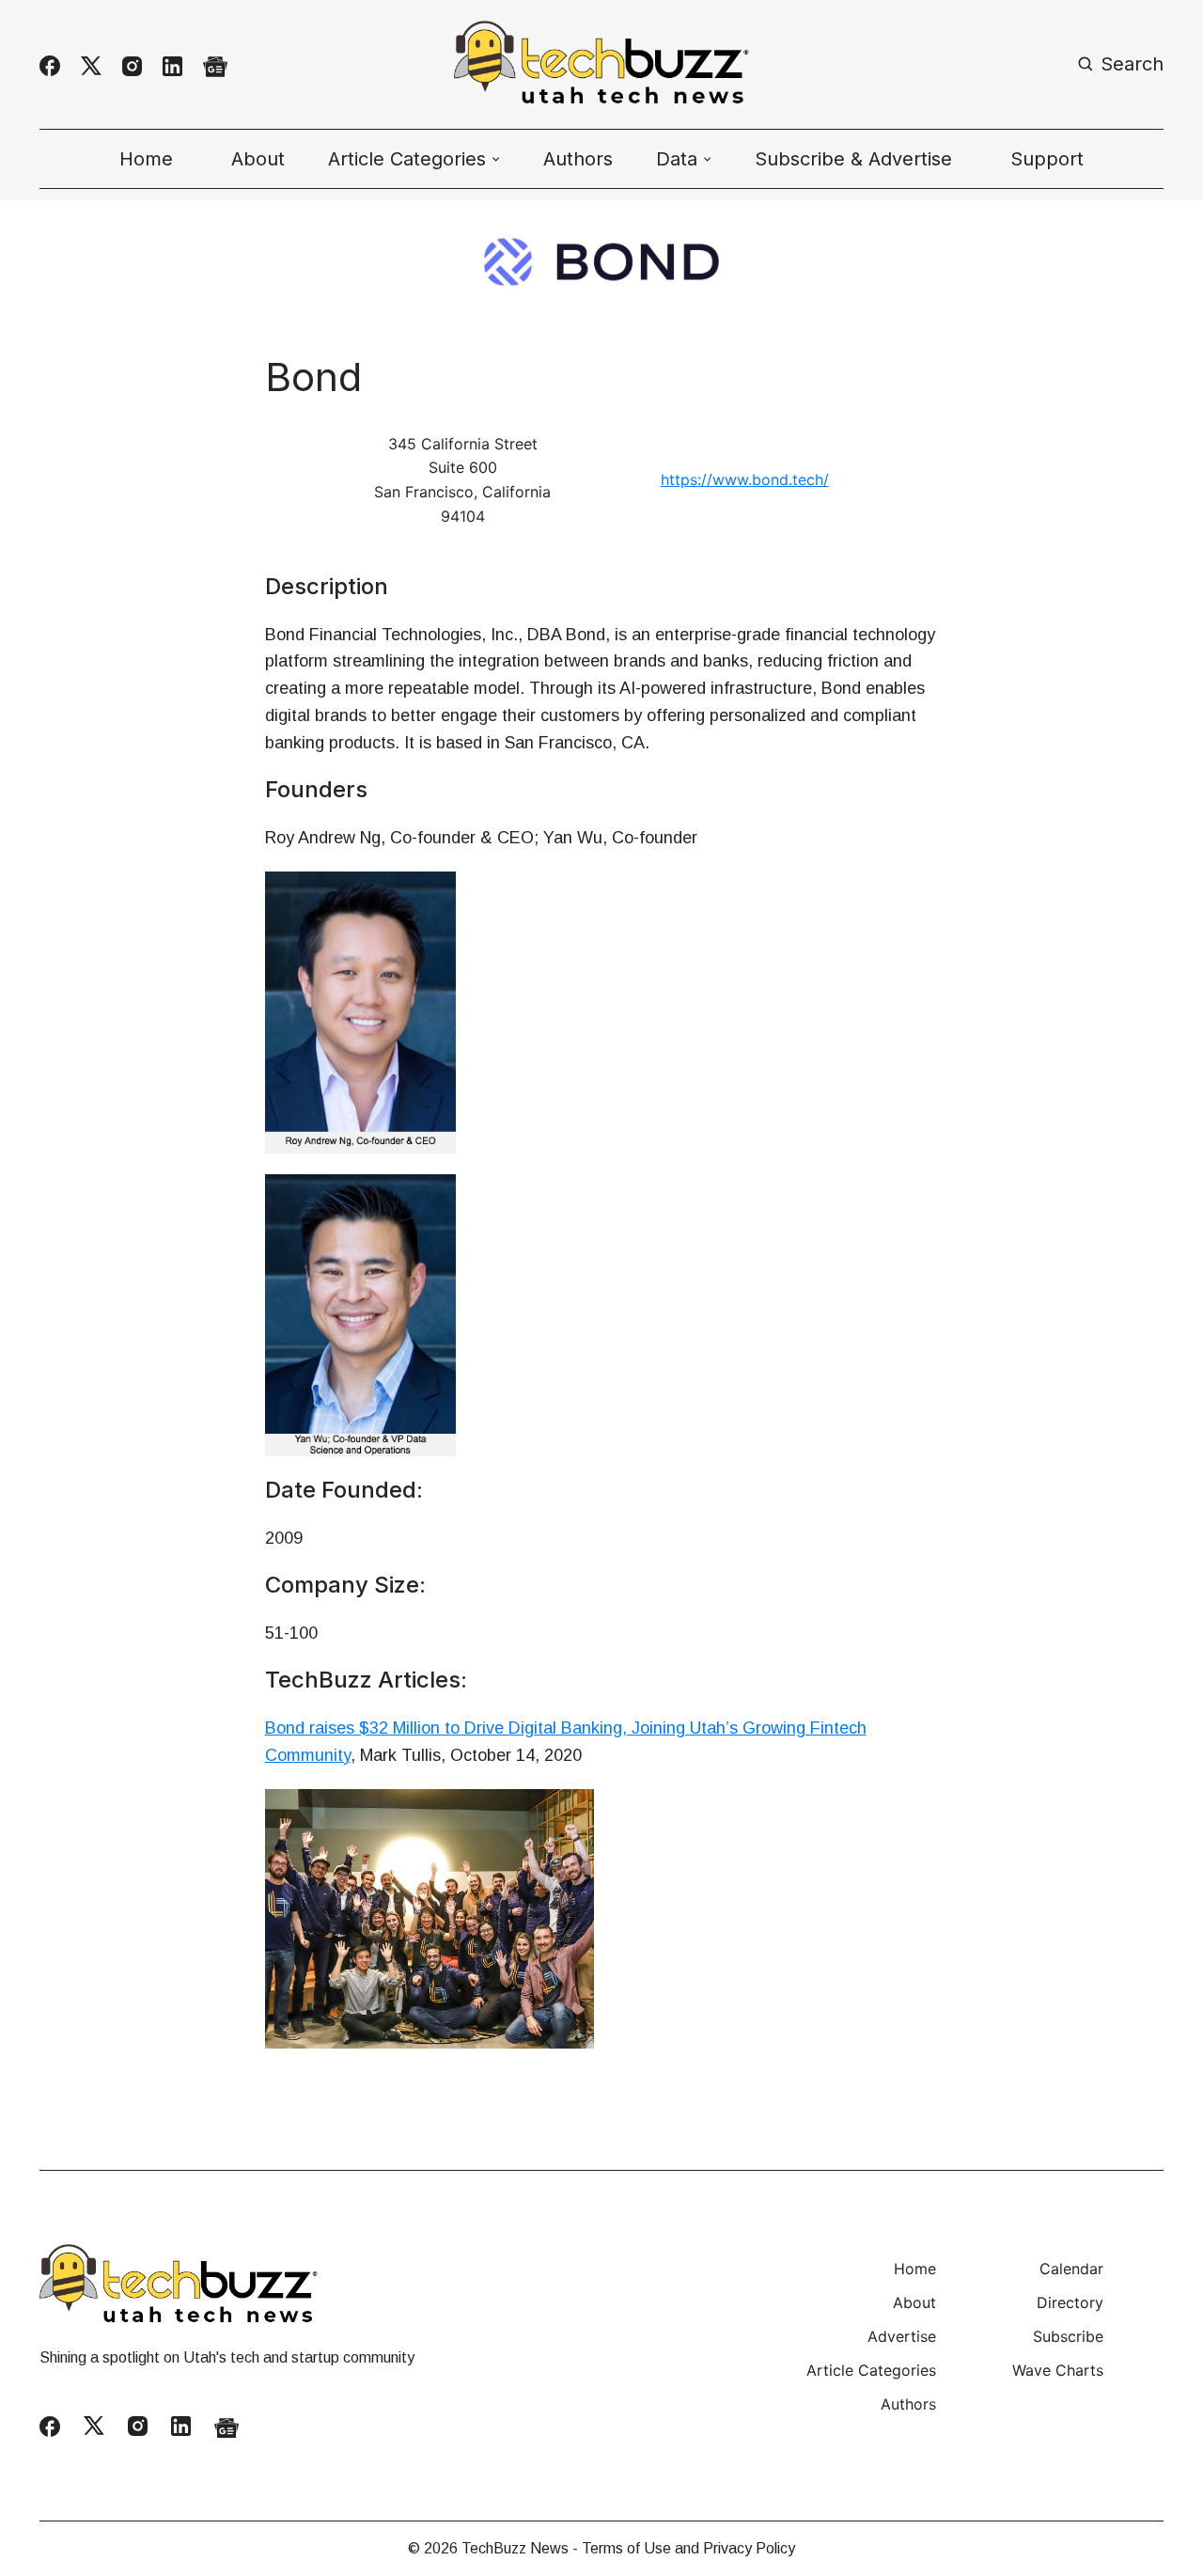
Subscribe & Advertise (853, 159)
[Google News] (215, 66)
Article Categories (871, 2370)
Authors (578, 159)
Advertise (902, 2336)
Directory (1070, 2302)
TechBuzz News (515, 2548)
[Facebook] (50, 66)
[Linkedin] (172, 66)
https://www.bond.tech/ (745, 479)
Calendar (1071, 2269)
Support (1047, 159)
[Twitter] (91, 66)
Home (146, 159)
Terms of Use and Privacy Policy (688, 2548)
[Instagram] (132, 66)
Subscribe (1068, 2336)
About (258, 159)
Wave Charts (1058, 2370)
